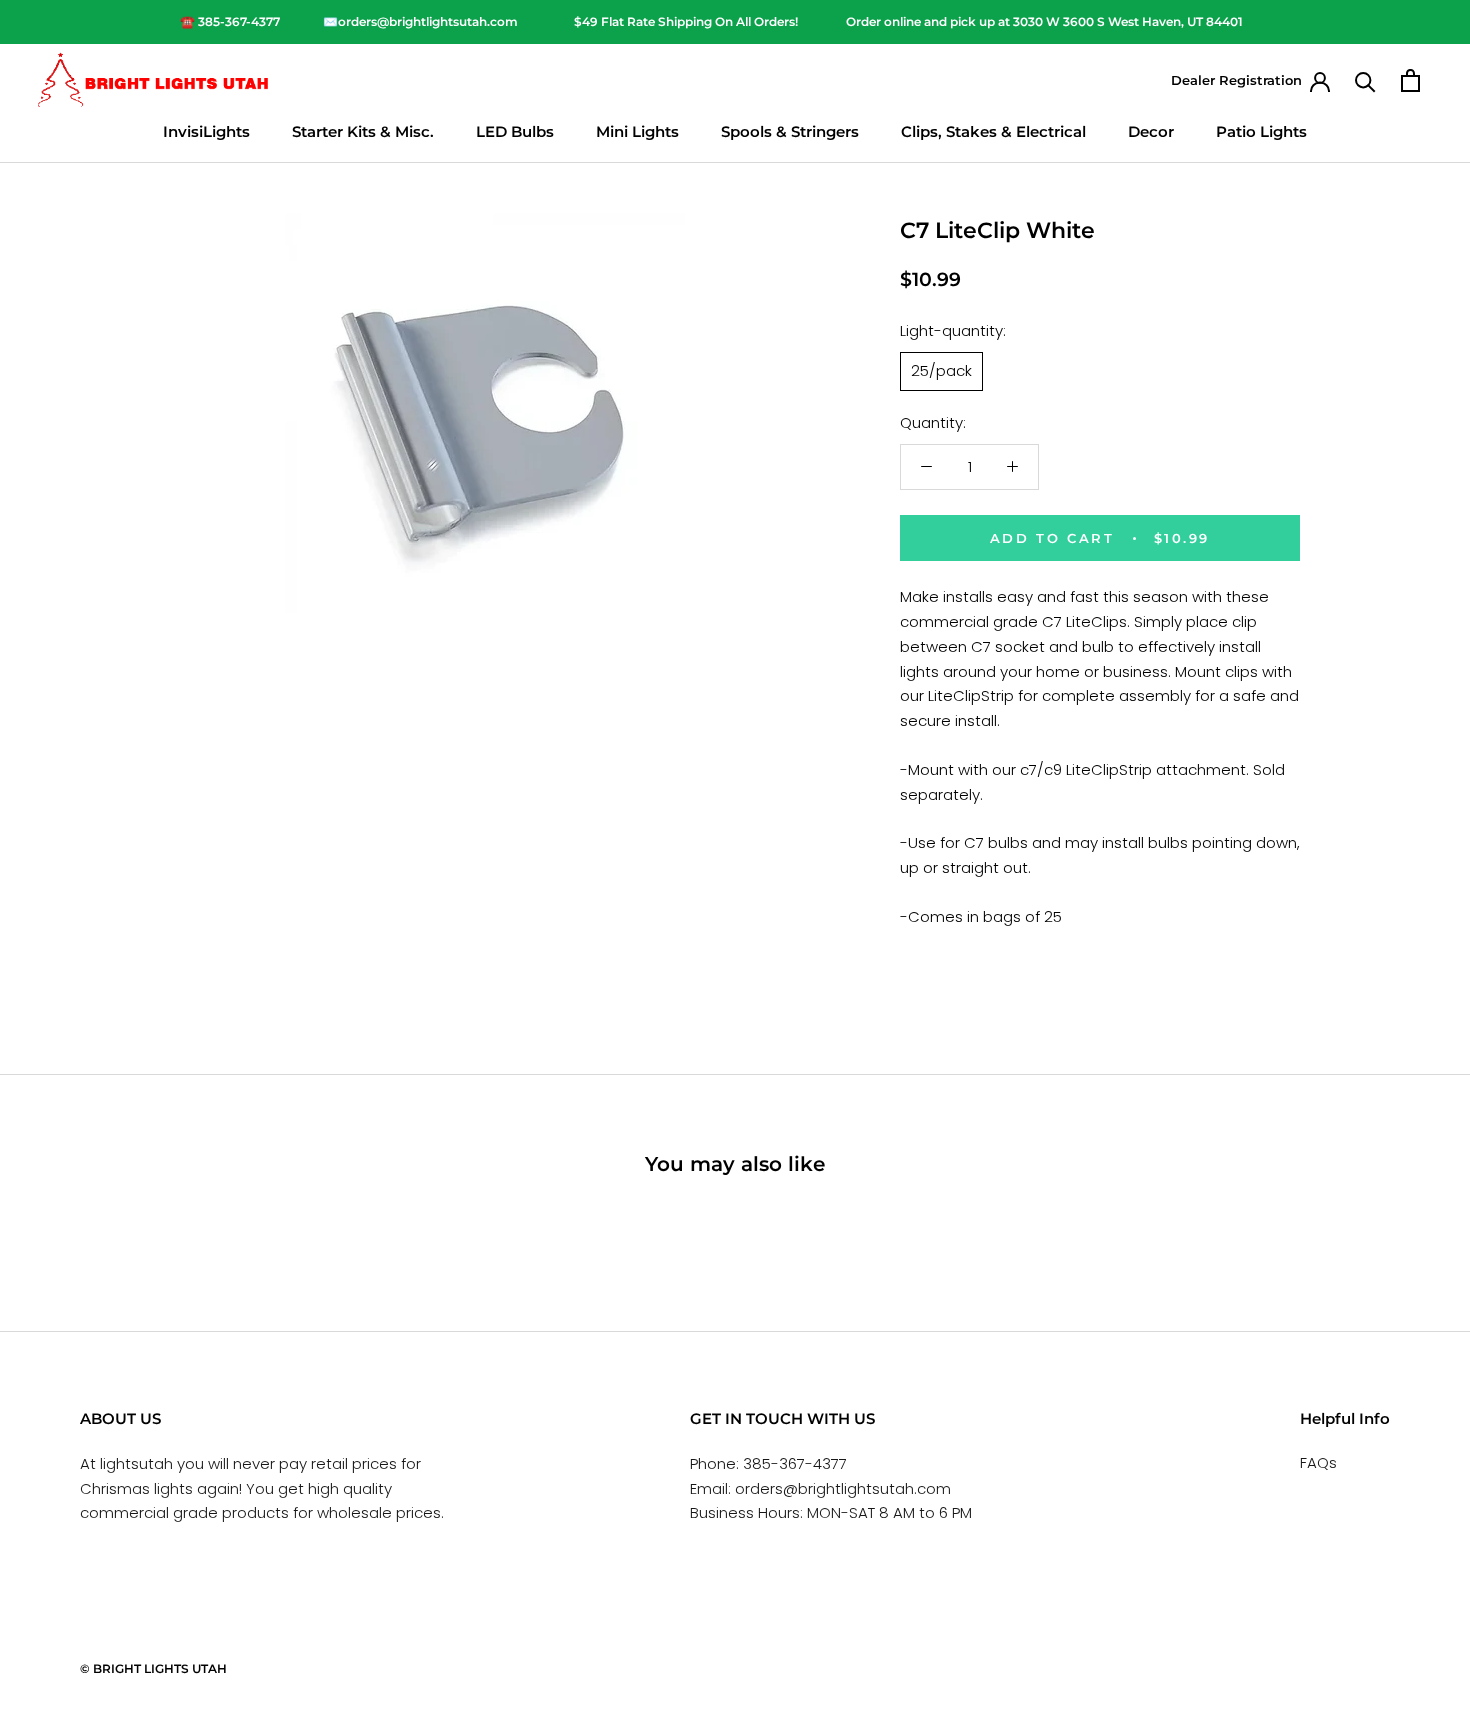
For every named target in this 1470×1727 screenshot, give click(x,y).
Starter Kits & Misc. (363, 131)
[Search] (1365, 80)
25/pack (941, 370)
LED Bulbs (515, 131)
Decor (1151, 131)
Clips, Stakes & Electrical (993, 131)
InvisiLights (206, 131)
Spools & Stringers (790, 131)
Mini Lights (637, 131)
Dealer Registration (1236, 80)
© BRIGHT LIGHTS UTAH (153, 1668)
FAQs (1318, 1462)
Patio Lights (1261, 131)
